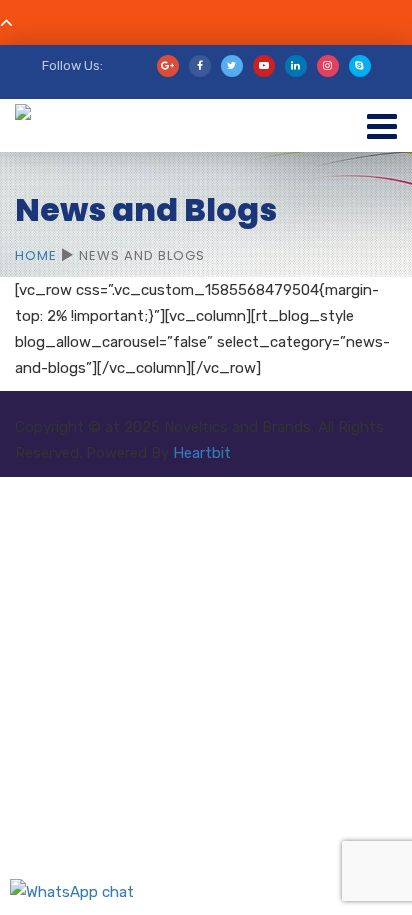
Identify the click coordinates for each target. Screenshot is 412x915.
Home (36, 255)
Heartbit (202, 453)
